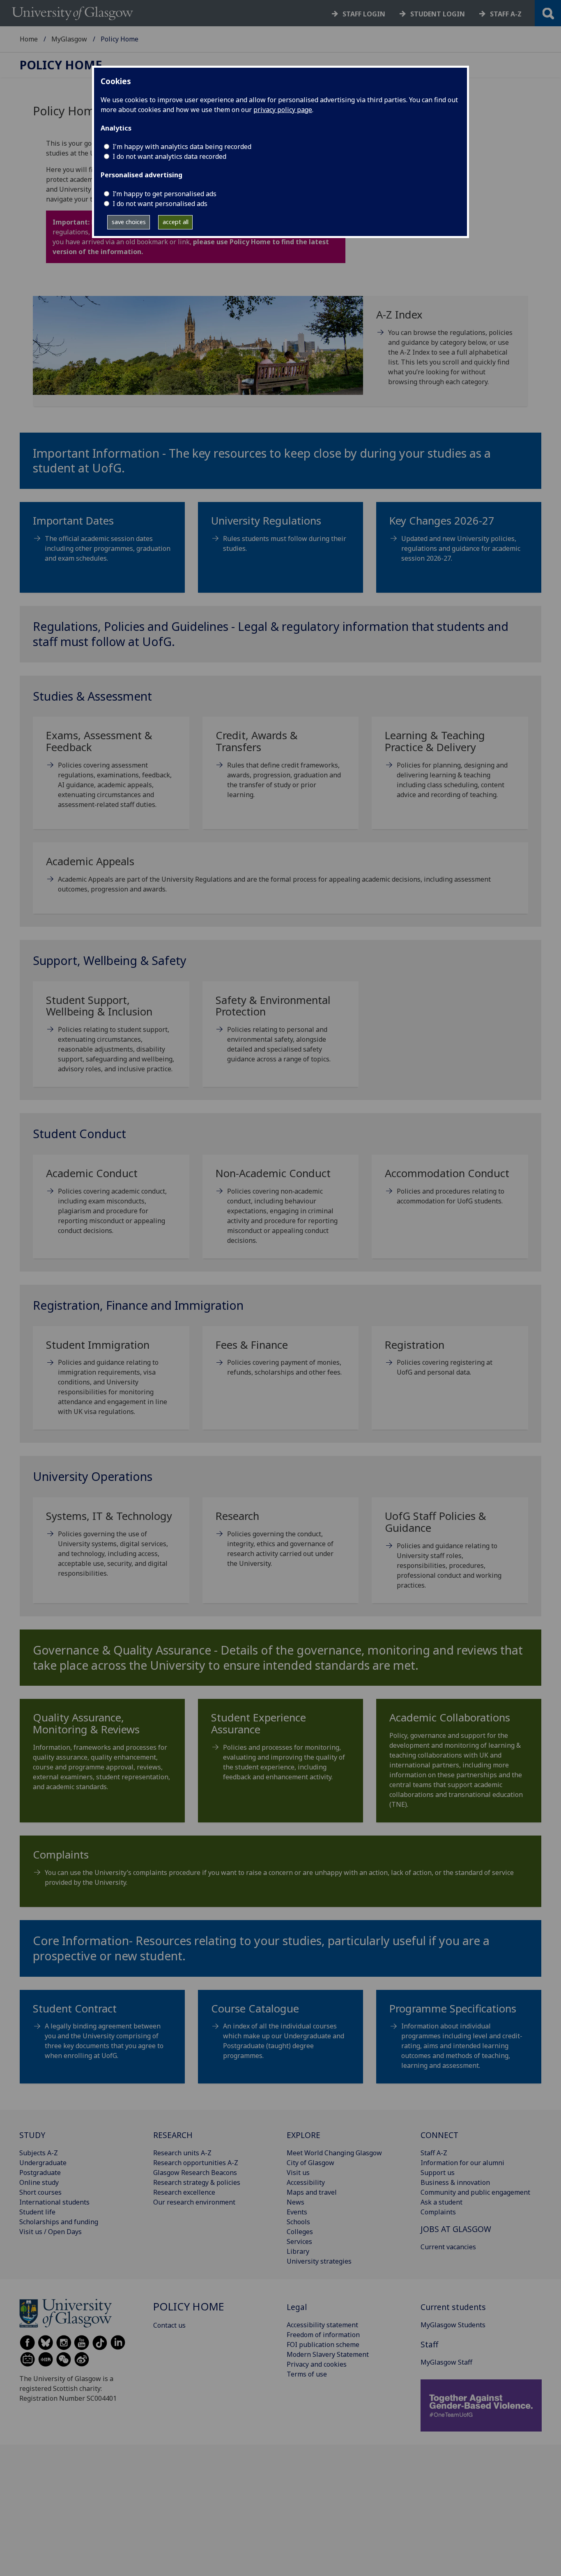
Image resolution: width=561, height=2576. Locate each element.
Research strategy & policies (197, 2182)
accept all (176, 222)
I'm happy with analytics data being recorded (182, 147)
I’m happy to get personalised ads (164, 194)
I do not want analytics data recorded (169, 156)
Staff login (364, 14)
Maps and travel (312, 2192)
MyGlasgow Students (453, 2325)
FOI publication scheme (323, 2345)
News (295, 2202)
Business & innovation (455, 2182)
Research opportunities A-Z (196, 2163)
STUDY (32, 2135)
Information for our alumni (462, 2163)
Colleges (300, 2232)
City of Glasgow (310, 2163)
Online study (39, 2182)
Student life (37, 2212)
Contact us (169, 2325)
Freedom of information (323, 2335)
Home (29, 39)
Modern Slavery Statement (328, 2354)
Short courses (40, 2192)
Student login (438, 14)
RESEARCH (173, 2135)
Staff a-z (506, 14)
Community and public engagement (475, 2192)
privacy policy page (283, 110)
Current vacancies (448, 2247)
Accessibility (306, 2182)
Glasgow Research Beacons (195, 2173)
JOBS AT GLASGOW (456, 2229)
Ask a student (441, 2202)
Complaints (438, 2212)
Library (298, 2251)
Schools (298, 2222)
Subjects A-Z (39, 2153)
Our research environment (194, 2202)
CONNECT (439, 2135)
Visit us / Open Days (51, 2232)
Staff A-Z (434, 2153)
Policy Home (61, 65)
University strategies (319, 2261)
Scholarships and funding (59, 2222)
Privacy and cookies (317, 2364)
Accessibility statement (322, 2325)
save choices (129, 222)
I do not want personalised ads (160, 204)
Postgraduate (40, 2173)
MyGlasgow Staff (446, 2362)
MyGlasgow (69, 39)
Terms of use (307, 2374)
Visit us (298, 2173)
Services (299, 2241)
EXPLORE (303, 2135)
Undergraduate (43, 2163)
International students (54, 2202)
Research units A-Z (182, 2153)
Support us (438, 2173)
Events (297, 2212)
